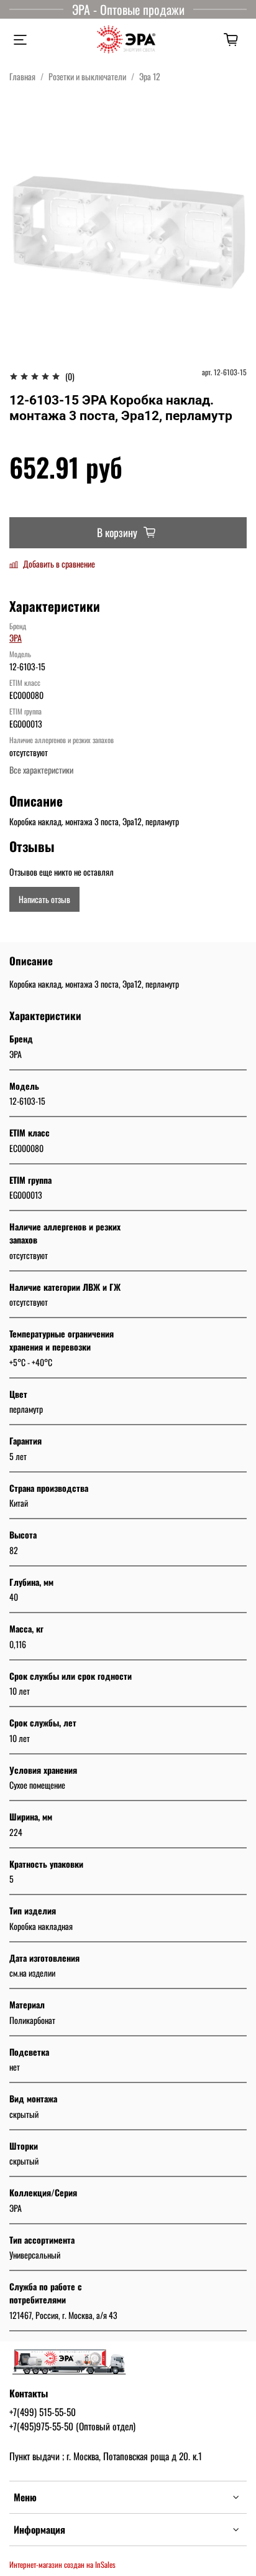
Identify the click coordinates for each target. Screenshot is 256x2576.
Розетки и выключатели (87, 76)
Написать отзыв (44, 899)
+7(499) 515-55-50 (43, 2412)
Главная (22, 76)
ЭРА (16, 638)
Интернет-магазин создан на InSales (62, 2564)
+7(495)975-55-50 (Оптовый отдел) (72, 2426)
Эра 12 (150, 76)
